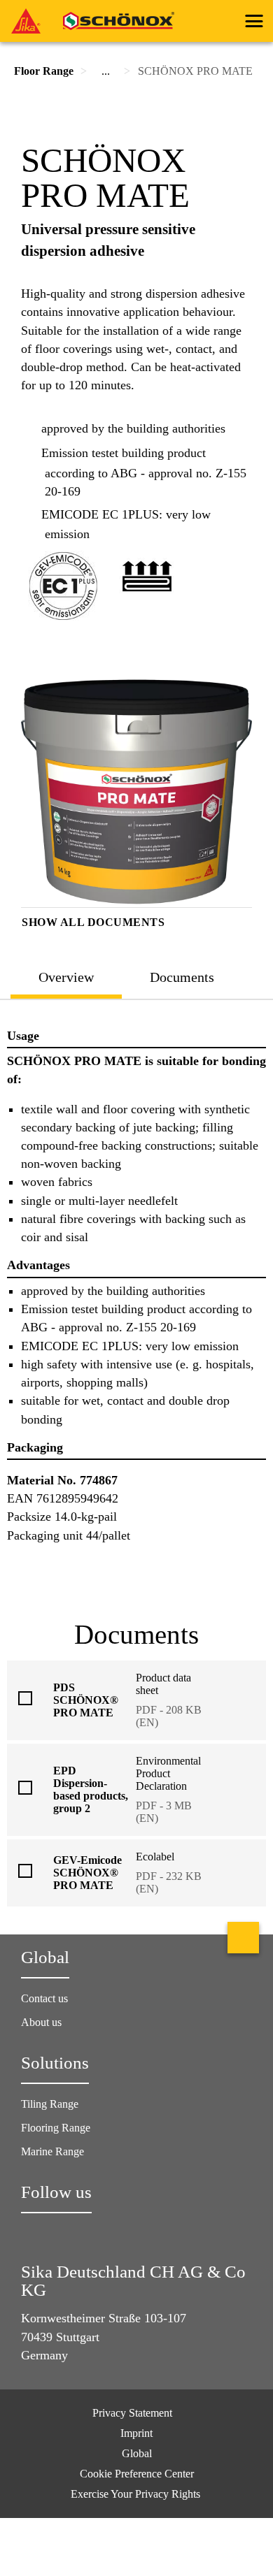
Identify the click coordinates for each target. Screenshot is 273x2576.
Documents (182, 977)
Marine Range (52, 2151)
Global (137, 2453)
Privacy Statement (132, 2413)
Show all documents (93, 922)
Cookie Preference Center (137, 2474)
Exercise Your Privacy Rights (137, 2494)
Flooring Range (56, 2128)
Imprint (136, 2433)
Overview (66, 977)
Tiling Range (50, 2104)
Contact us (44, 1998)
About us (41, 2022)
